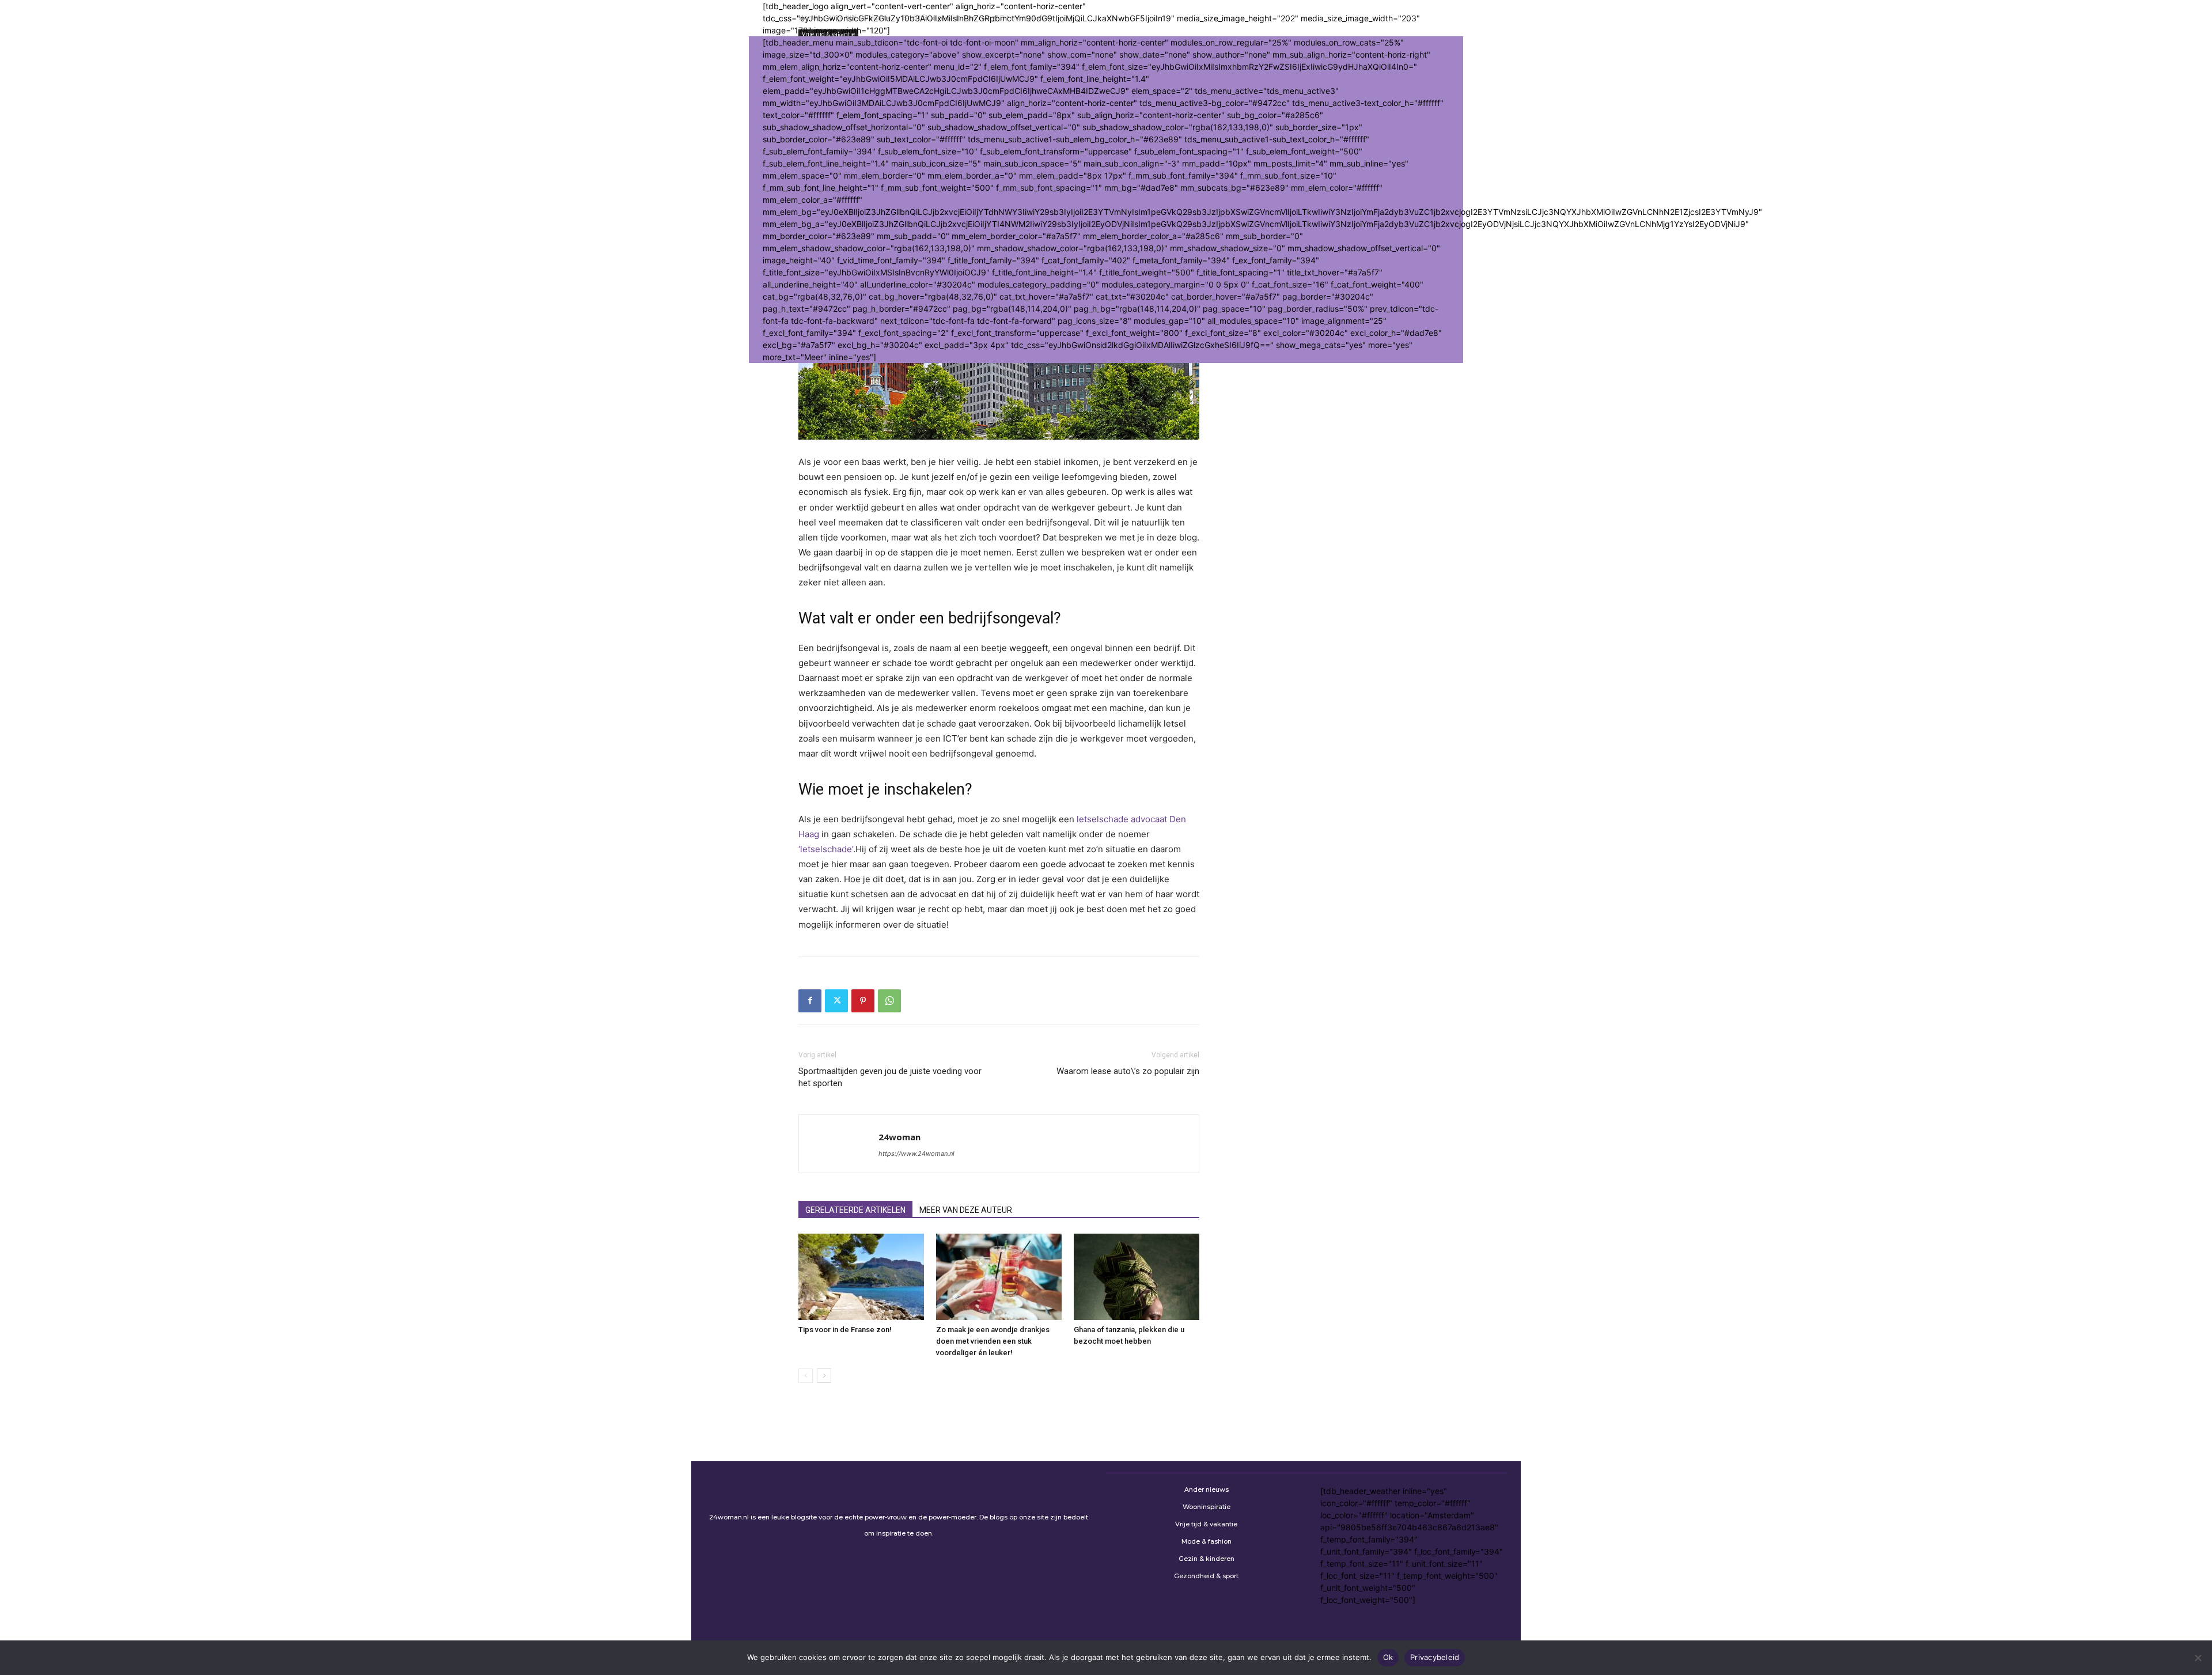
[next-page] (824, 1376)
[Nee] (2198, 1658)
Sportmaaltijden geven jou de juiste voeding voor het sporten (890, 1077)
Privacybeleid (1435, 1657)
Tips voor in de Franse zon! (845, 1330)
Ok (1388, 1657)
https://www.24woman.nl (916, 1154)
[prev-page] (806, 1376)
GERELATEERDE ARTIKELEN (855, 1210)
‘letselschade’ (826, 849)
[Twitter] (836, 1001)
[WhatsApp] (889, 1001)
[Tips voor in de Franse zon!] (861, 1277)
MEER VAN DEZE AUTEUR (966, 1210)
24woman (899, 1137)
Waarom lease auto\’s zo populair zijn (1128, 1071)
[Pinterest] (863, 1001)
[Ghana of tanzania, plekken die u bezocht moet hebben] (1137, 1277)
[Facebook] (810, 1001)
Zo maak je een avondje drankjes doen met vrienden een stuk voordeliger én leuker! (993, 1341)
